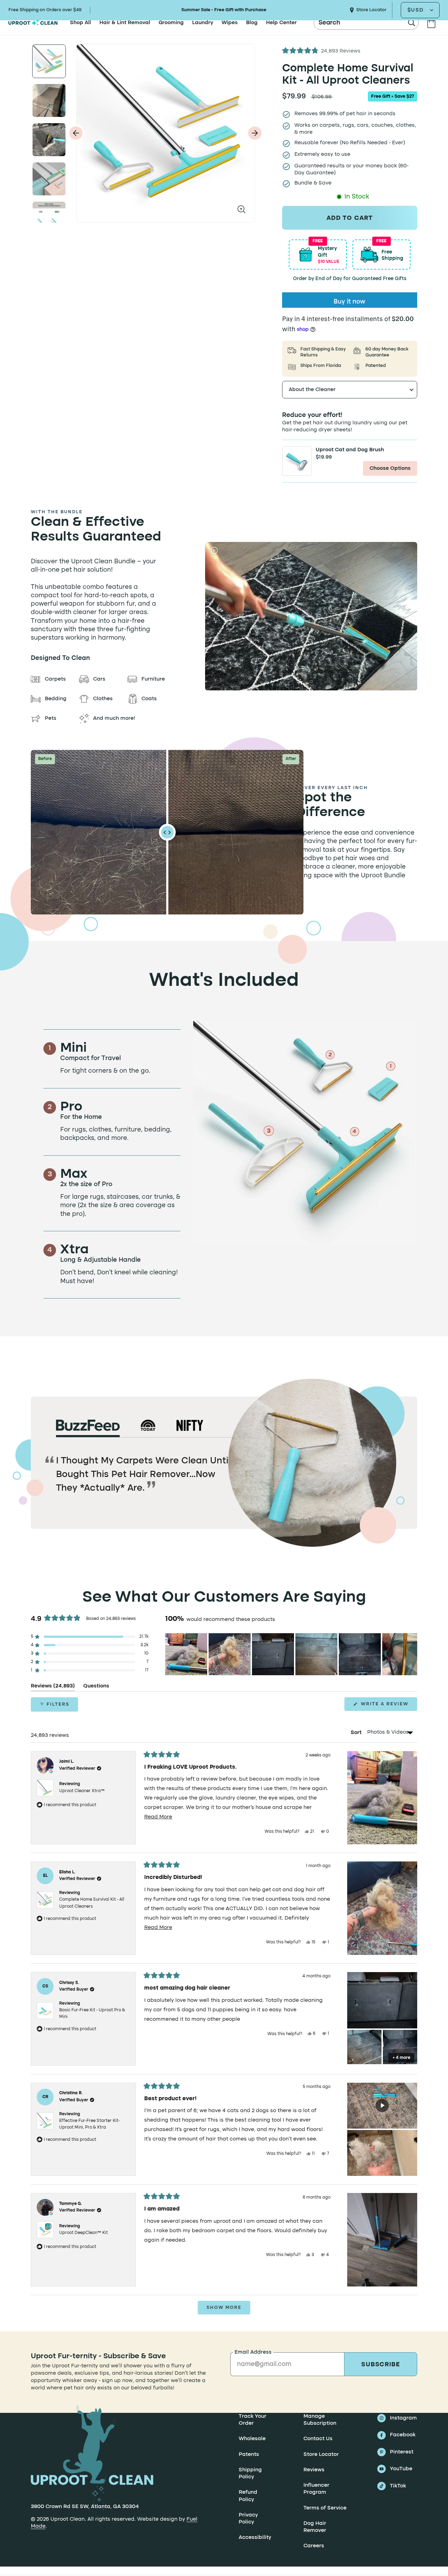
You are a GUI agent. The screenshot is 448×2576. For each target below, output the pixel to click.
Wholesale (252, 2439)
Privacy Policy (248, 2519)
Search (330, 23)
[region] (291, 1654)
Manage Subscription (320, 2420)
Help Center (281, 23)
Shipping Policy (250, 2473)
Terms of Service (325, 2508)
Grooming (171, 23)
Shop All (80, 23)
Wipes (230, 23)
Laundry (203, 23)
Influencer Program (316, 2489)
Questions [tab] (96, 1687)
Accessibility (255, 2538)
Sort (357, 1732)
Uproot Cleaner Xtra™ (82, 1791)
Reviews (314, 2470)
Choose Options (390, 468)
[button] (321, 51)
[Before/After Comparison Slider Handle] (167, 832)
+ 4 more (401, 2058)
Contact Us (318, 2439)
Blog (252, 23)
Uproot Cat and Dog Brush (350, 450)
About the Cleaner (312, 390)
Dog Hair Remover (315, 2527)
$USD (416, 10)
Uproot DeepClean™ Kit (83, 2233)
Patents (249, 2455)
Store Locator (371, 10)
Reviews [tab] (53, 1687)
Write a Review (388, 1706)
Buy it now (349, 302)
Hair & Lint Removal (125, 23)
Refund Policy (248, 2496)
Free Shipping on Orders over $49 (45, 10)
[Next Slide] (412, 1654)
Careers (314, 2546)
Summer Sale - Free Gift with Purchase (224, 10)
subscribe (381, 2365)
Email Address (253, 2352)
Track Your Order (253, 2420)
